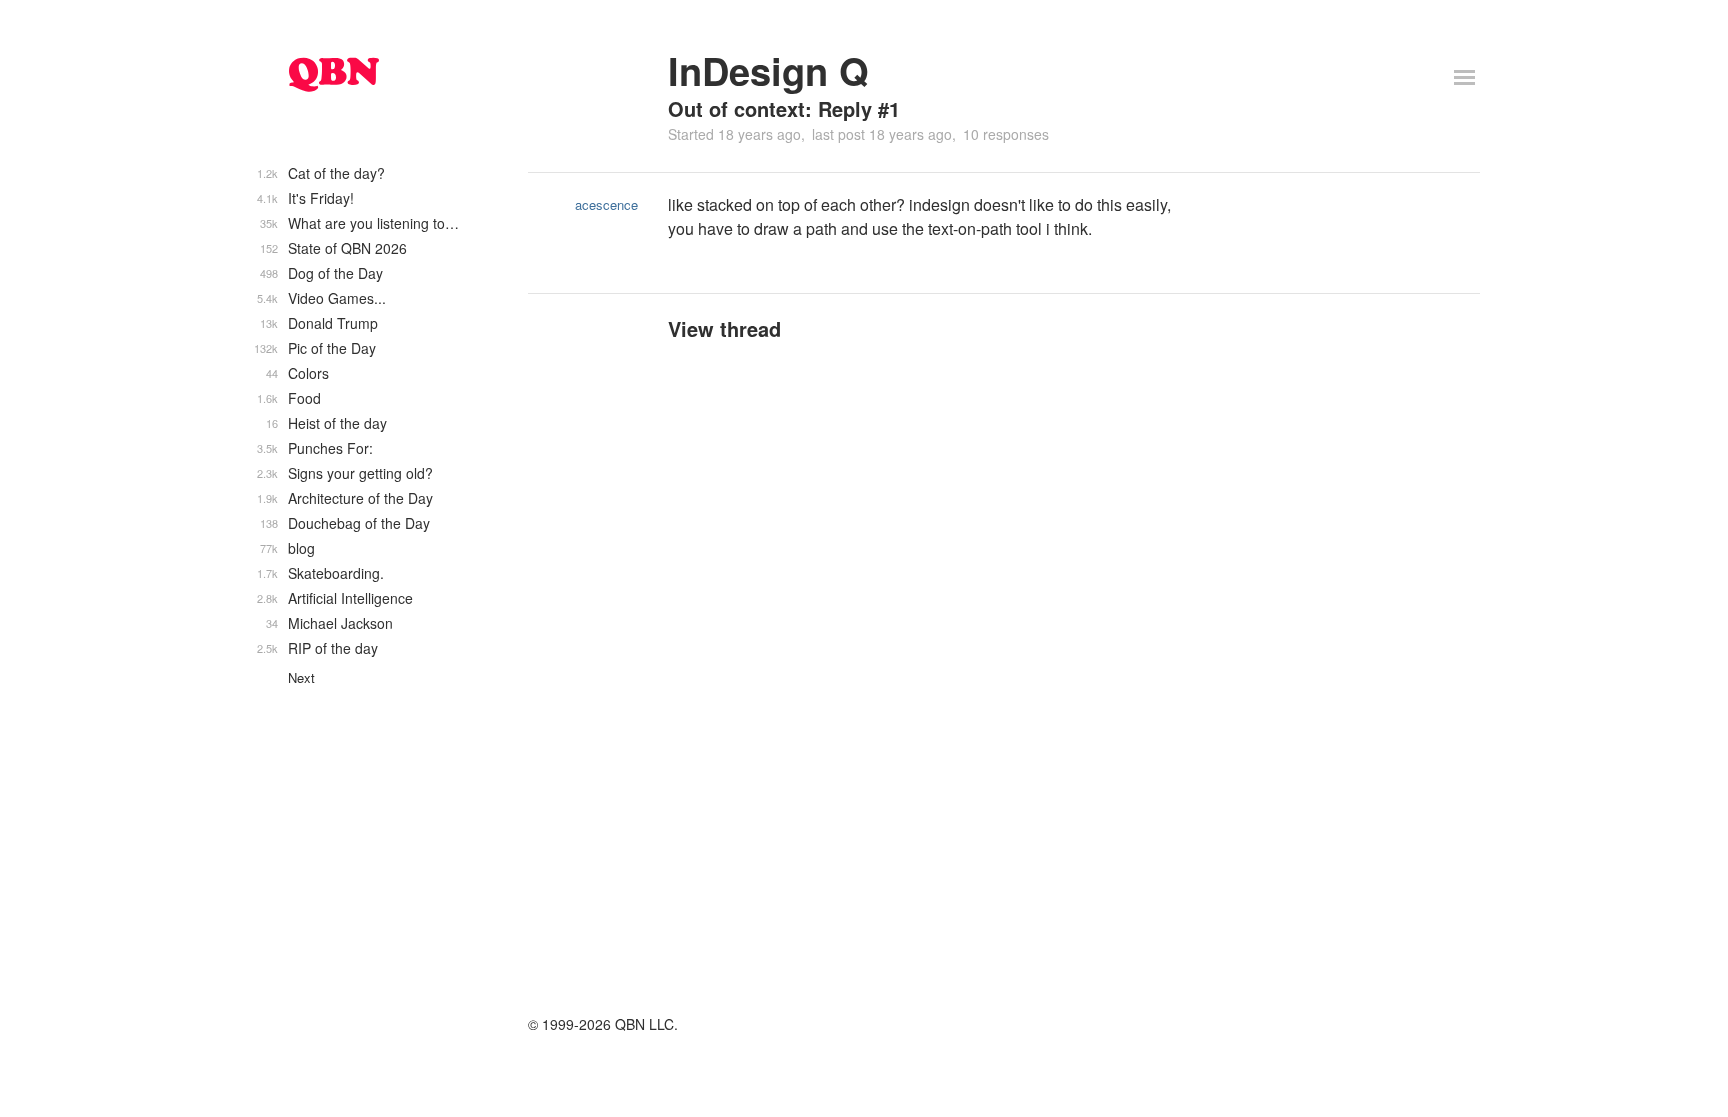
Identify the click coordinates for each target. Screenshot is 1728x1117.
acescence (606, 204)
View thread (724, 328)
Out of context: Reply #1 (784, 108)
